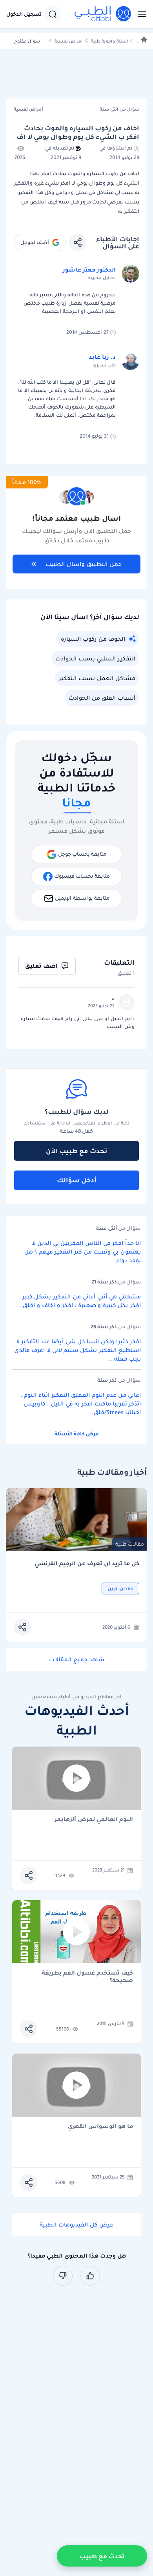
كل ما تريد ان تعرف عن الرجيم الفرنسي (87, 1564)
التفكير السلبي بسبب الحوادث (95, 658)
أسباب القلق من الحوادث (102, 698)
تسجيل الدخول (24, 14)
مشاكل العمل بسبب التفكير (97, 678)
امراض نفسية (68, 41)
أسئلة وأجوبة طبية (109, 41)
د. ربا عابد (102, 357)
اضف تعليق (41, 966)
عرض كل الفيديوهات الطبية (76, 2225)
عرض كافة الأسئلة (77, 1434)
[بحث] (53, 14)
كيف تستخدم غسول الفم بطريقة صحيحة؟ (87, 1977)
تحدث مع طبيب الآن (76, 1151)
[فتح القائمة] (140, 14)
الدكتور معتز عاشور (89, 270)
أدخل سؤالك (77, 1180)
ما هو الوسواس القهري (100, 2127)
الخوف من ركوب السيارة (93, 639)
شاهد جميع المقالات (77, 1659)
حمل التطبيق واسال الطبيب (84, 564)
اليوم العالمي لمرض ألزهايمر (94, 1820)
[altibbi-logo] (103, 14)
